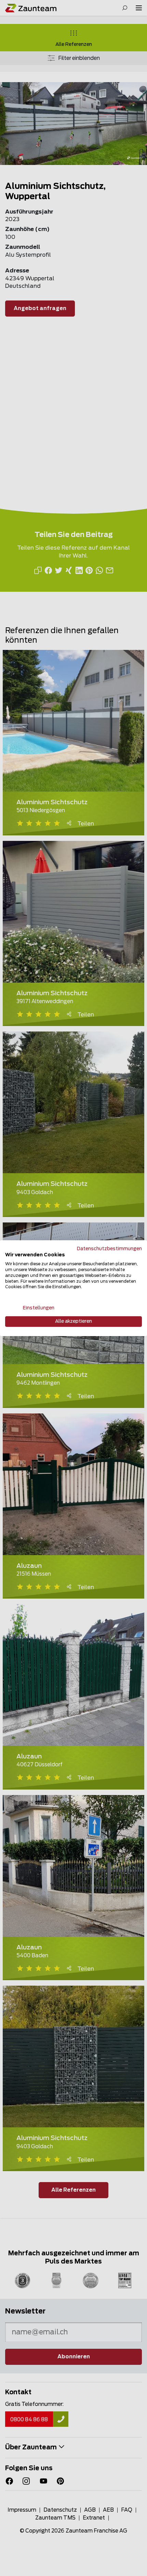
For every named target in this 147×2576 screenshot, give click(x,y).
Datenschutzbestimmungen (109, 1248)
